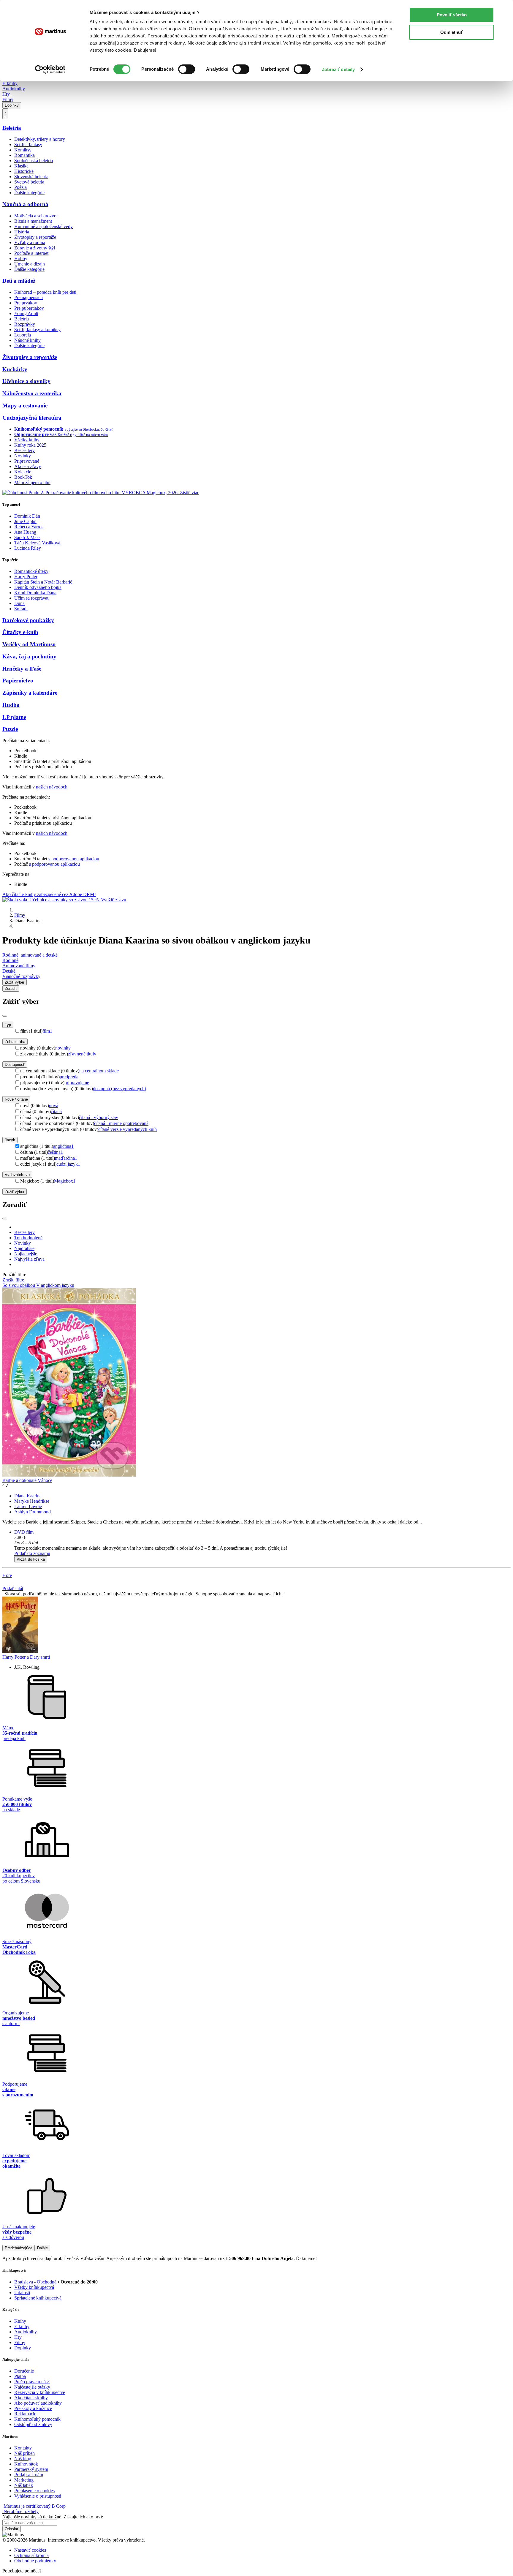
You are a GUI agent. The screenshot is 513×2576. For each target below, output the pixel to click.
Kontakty (23, 2448)
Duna (19, 603)
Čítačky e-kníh (20, 632)
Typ (8, 1025)
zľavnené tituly (82, 1054)
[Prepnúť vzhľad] (5, 114)
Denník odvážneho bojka (38, 587)
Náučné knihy (27, 340)
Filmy (8, 99)
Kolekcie (23, 472)
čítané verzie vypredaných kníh (128, 1129)
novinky (63, 1048)
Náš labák (24, 2485)
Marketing (24, 2480)
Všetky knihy (27, 440)
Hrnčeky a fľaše (22, 669)
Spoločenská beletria (34, 161)
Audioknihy (14, 89)
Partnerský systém (31, 2469)
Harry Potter (26, 577)
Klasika (21, 166)
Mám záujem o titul (32, 482)
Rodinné (10, 960)
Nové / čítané (16, 1099)
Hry (6, 94)
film (47, 1031)
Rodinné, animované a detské (30, 955)
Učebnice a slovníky (26, 381)
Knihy (20, 2321)
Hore (7, 1575)
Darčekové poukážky (28, 620)
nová (54, 1106)
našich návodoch (52, 787)
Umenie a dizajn (30, 264)
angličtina (63, 1146)
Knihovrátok (26, 2464)
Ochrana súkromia (31, 2555)
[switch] (187, 69)
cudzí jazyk (68, 1164)
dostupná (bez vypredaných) (119, 1089)
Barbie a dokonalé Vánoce (27, 1480)
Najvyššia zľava (29, 1259)
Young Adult (26, 313)
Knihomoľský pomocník (37, 2419)
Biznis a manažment (33, 221)
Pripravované (27, 461)
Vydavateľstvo (17, 1175)
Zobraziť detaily (338, 69)
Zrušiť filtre (13, 1280)
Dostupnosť (15, 1065)
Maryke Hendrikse (32, 1501)
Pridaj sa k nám (29, 2475)
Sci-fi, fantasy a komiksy (37, 329)
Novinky (23, 456)
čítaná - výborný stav (99, 1117)
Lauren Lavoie (28, 1506)
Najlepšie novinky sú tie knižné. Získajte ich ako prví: (53, 2517)
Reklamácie (25, 2414)
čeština (55, 1152)
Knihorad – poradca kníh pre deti (45, 292)
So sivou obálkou (19, 1285)
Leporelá (23, 335)
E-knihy (10, 83)
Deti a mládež (19, 281)
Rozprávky (25, 324)
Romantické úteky (31, 571)
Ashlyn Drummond (33, 1512)
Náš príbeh (24, 2453)
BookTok (23, 477)
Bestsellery (24, 450)
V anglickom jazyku (55, 1285)
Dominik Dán (27, 516)
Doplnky (12, 105)
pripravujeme (77, 1083)
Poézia (20, 187)
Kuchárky (15, 369)
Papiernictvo (18, 681)
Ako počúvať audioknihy (38, 2403)
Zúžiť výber (15, 1192)
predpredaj (70, 1077)
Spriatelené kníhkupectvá (38, 2298)
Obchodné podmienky (35, 2561)
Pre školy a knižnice (33, 2408)
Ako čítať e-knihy (31, 2398)
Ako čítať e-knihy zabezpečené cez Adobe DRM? (49, 894)
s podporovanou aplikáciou (74, 859)
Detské (9, 971)
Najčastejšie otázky (32, 2387)
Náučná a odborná (25, 204)
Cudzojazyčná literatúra (32, 418)
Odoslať (12, 2529)
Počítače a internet (31, 253)
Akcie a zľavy (28, 466)
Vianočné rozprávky (21, 976)
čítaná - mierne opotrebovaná (121, 1123)
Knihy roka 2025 (30, 445)
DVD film (24, 1532)
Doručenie (24, 2371)
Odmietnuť (452, 32)
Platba (20, 2376)
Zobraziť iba (15, 1042)
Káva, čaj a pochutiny (29, 656)
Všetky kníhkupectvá (34, 2287)
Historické (24, 171)
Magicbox (65, 1181)
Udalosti (22, 2293)
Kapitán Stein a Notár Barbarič (43, 582)
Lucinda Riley (28, 548)
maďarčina (66, 1158)
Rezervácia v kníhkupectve (40, 2392)
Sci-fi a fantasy (28, 144)
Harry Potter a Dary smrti (26, 1657)
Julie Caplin (25, 521)
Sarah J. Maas (27, 537)
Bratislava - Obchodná (35, 2282)
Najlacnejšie (26, 1254)
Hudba (11, 705)
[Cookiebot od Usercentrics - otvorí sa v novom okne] (50, 69)
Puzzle (10, 729)
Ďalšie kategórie (29, 193)
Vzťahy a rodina (30, 242)
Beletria (12, 128)
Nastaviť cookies (30, 2550)
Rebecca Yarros (29, 527)
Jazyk (10, 1140)
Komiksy (23, 150)
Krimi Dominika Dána (35, 593)
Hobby (21, 259)
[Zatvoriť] (5, 1016)
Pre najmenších (28, 297)
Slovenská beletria (31, 177)
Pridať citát (13, 1588)
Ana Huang (25, 532)
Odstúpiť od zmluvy (33, 2424)
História (22, 232)
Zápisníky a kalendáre (30, 693)
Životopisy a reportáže (35, 237)
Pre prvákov (26, 303)
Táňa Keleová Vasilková (37, 543)
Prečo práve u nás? (32, 2382)
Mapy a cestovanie (25, 406)
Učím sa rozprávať (32, 598)
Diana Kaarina (28, 1496)
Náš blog (23, 2459)
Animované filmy (19, 966)
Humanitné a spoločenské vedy (43, 226)
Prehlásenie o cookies (34, 2491)
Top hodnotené (28, 1238)
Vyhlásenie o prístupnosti (38, 2496)
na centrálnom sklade (99, 1071)
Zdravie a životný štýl (35, 248)
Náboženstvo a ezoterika (32, 393)
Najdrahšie (24, 1248)
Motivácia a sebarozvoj (36, 216)
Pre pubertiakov (29, 308)
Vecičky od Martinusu (29, 644)
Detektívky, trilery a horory (40, 139)
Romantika (24, 155)
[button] (262, 1543)
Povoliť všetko (452, 15)
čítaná (56, 1111)
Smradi (21, 609)
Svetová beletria (29, 182)
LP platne (14, 717)
